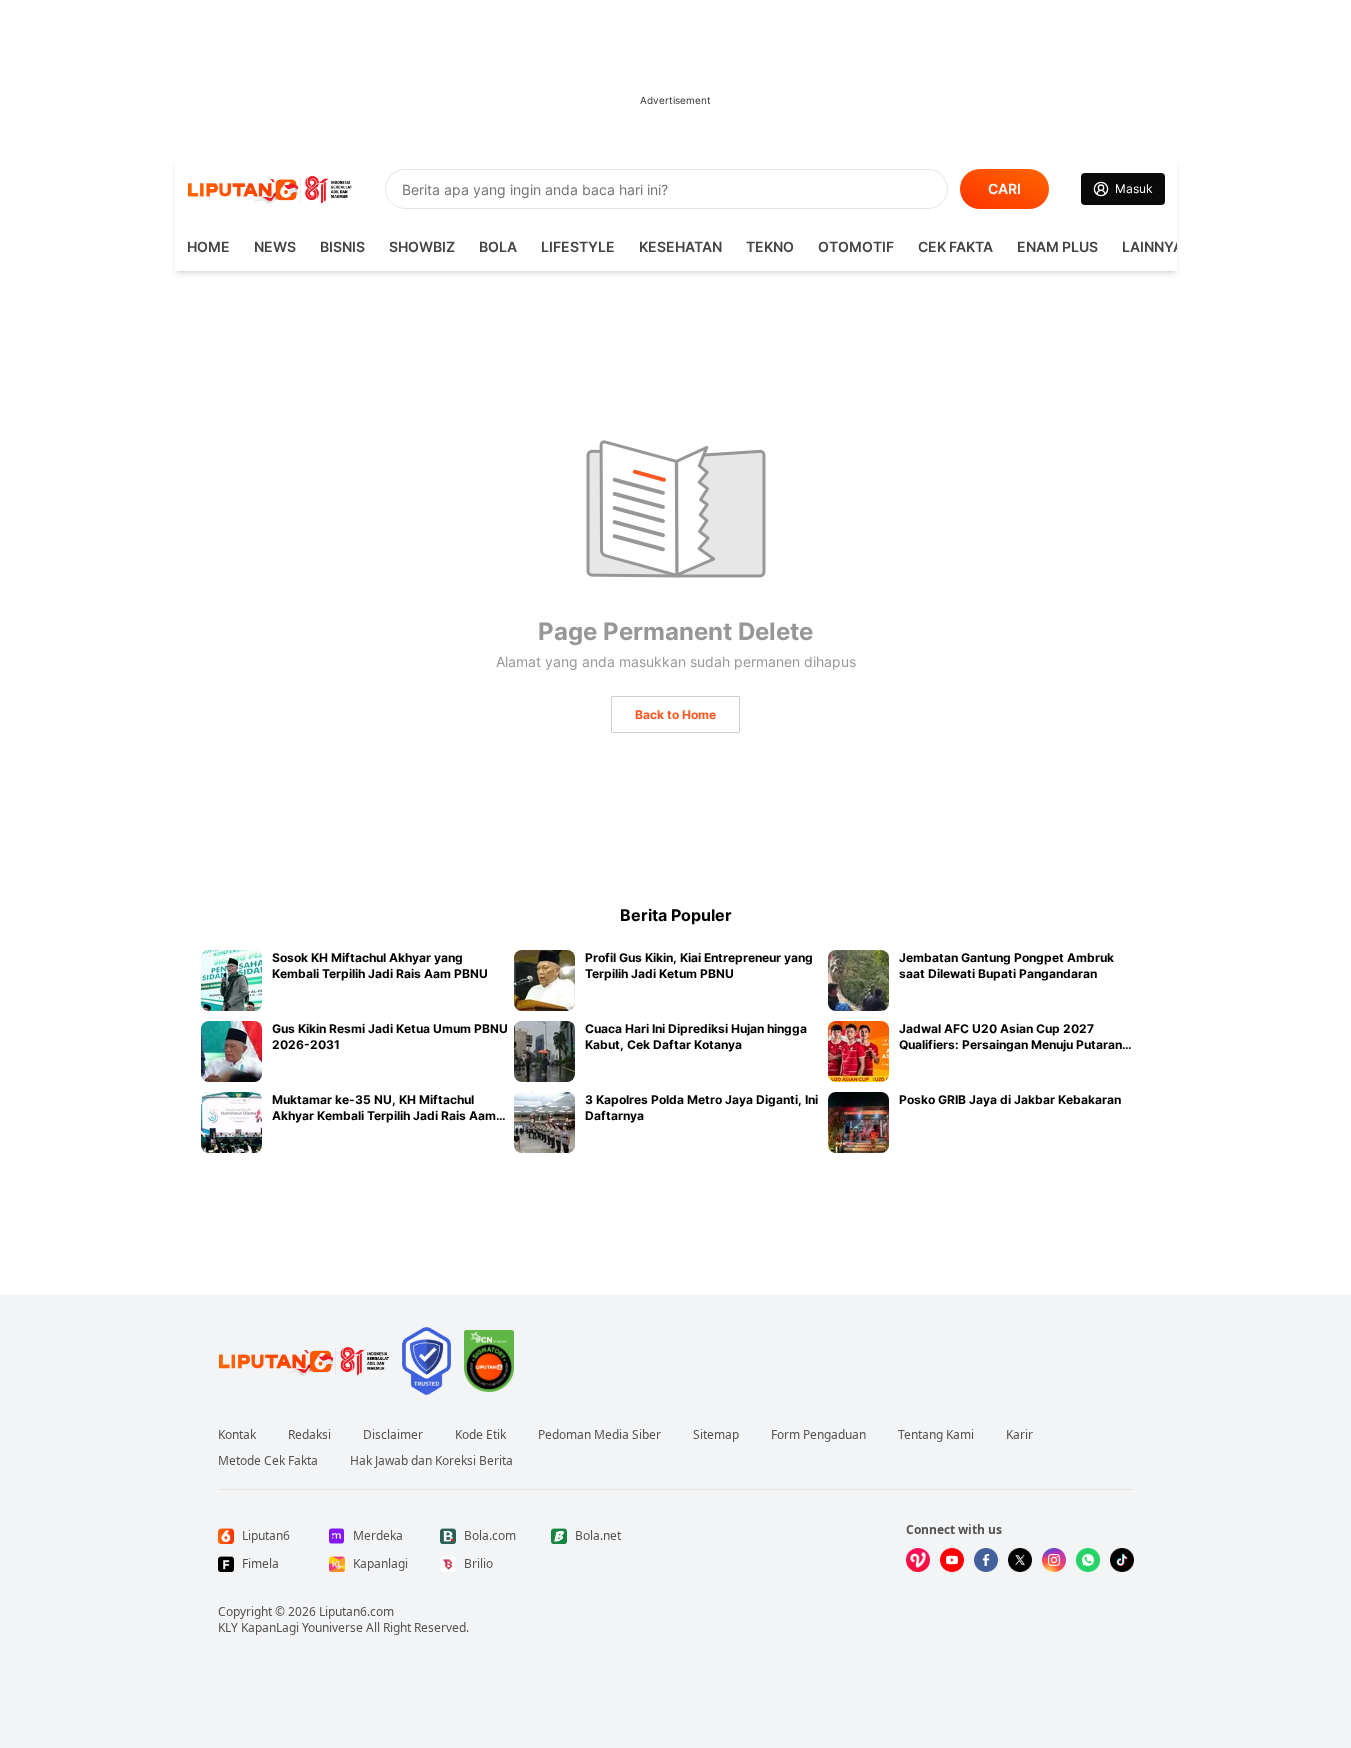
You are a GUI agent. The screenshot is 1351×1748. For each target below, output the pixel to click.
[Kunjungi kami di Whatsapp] (1088, 1560)
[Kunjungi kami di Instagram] (1054, 1560)
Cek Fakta (955, 246)
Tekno (770, 246)
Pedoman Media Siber (599, 1435)
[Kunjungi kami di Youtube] (952, 1560)
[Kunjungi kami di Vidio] (918, 1560)
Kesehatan (680, 246)
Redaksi (309, 1435)
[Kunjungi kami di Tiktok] (1122, 1560)
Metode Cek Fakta (268, 1461)
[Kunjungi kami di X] (1020, 1560)
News (275, 246)
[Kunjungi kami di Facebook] (986, 1560)
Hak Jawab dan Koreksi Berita (431, 1461)
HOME (208, 246)
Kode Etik (480, 1435)
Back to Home (675, 714)
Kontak (237, 1435)
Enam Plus (1057, 246)
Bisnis (342, 246)
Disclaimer (393, 1435)
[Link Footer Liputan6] (304, 1361)
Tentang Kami (936, 1435)
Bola (498, 246)
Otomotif (856, 246)
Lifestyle (578, 246)
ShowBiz (422, 246)
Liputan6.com (356, 1611)
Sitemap (716, 1435)
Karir (1019, 1435)
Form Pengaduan (818, 1435)
